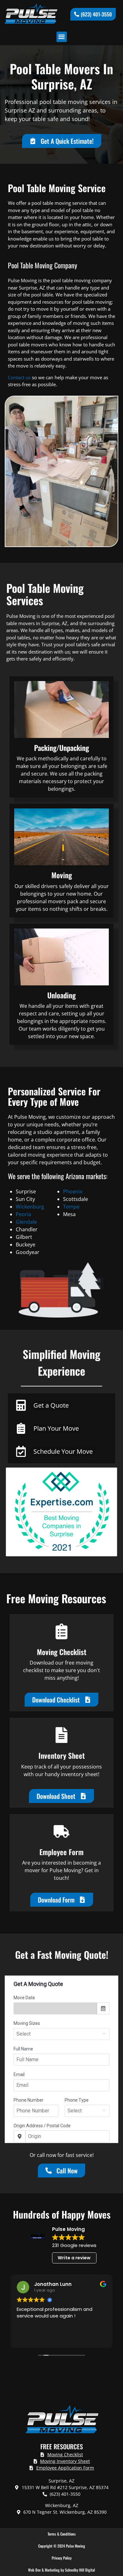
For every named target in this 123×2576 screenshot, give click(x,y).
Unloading (61, 995)
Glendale (26, 1222)
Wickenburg (30, 1207)
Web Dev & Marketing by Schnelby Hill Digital (61, 2570)
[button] (62, 37)
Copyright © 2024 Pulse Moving (62, 2546)
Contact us (19, 377)
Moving (62, 875)
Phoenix (73, 1191)
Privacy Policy (62, 2558)
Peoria (23, 1214)
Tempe (71, 1207)
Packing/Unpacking (61, 748)
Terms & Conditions (62, 2534)
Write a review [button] (74, 2258)
